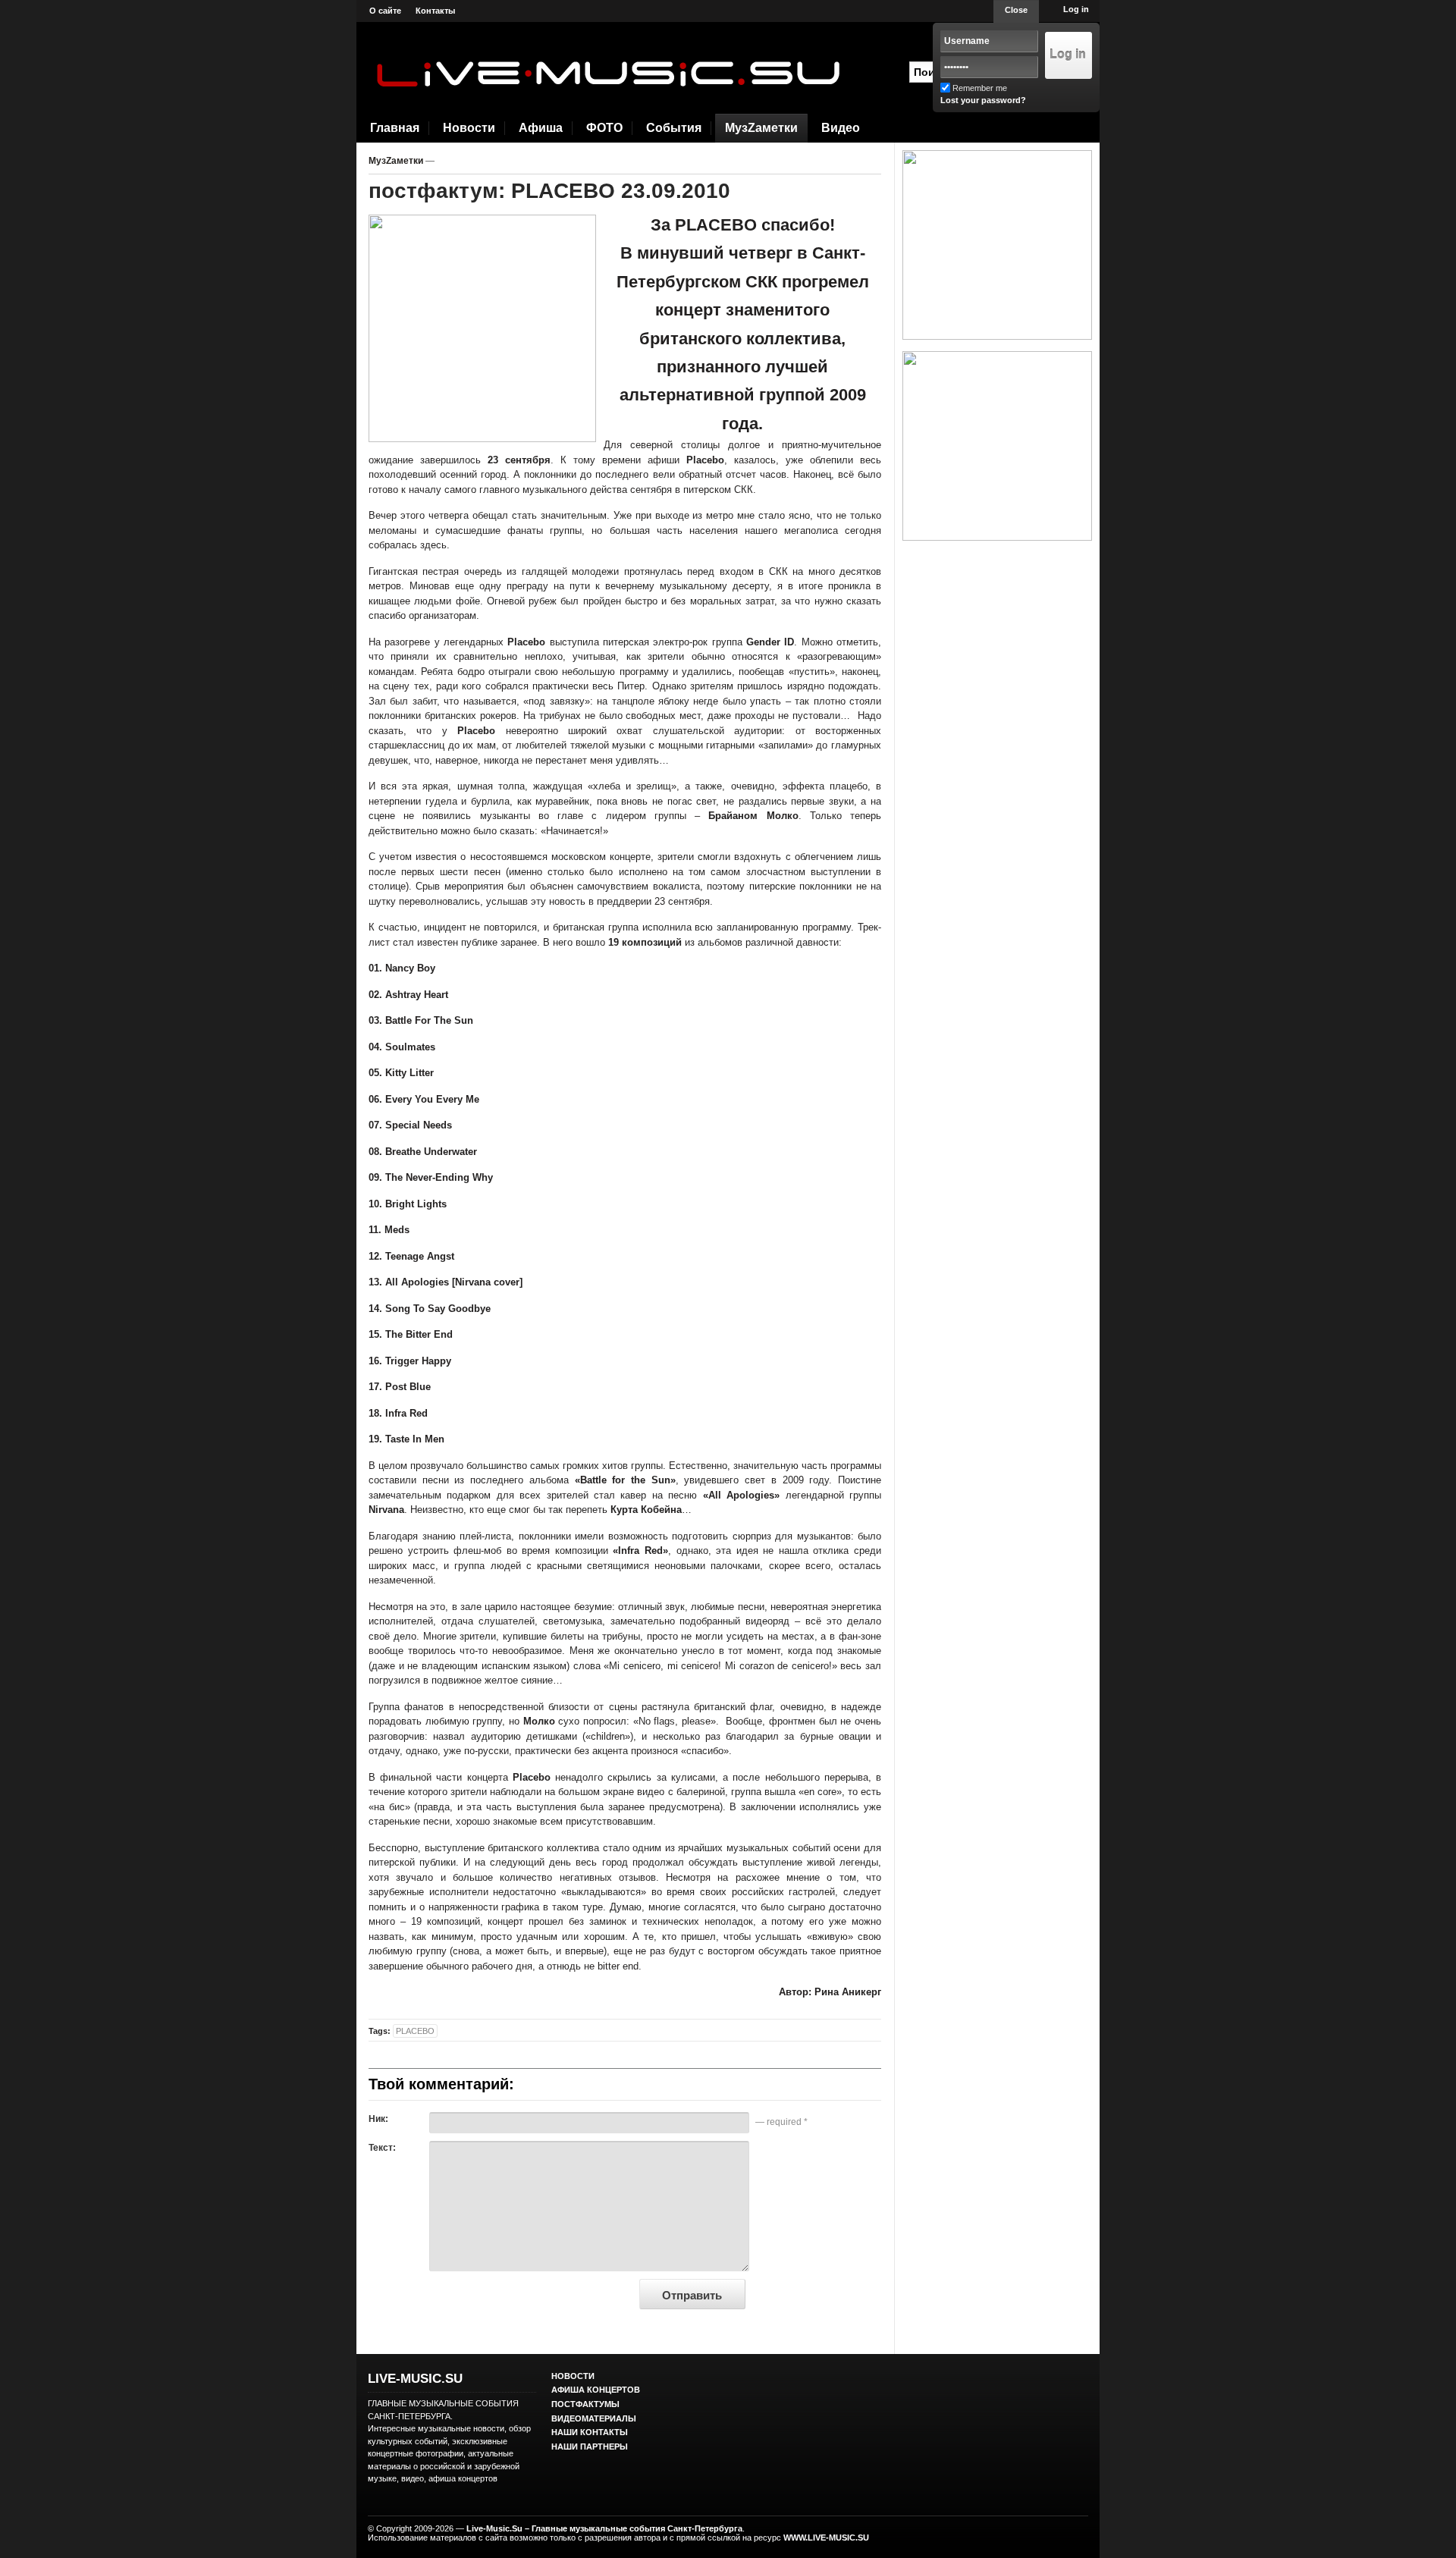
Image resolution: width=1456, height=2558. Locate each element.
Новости (469, 128)
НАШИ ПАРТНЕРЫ (590, 2447)
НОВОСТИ (573, 2376)
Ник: (378, 2119)
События (674, 128)
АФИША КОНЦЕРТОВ (596, 2390)
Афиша (541, 128)
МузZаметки (761, 128)
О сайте (385, 11)
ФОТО (604, 128)
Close (1016, 10)
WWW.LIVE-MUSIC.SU (826, 2538)
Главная (395, 128)
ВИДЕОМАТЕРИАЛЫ (594, 2418)
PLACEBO (415, 2031)
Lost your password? (983, 100)
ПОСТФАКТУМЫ (585, 2404)
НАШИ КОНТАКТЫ (590, 2432)
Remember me (980, 88)
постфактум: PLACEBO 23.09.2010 (549, 191)
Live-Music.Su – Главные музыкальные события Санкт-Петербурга (604, 2528)
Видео (841, 128)
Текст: (382, 2148)
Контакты (435, 11)
